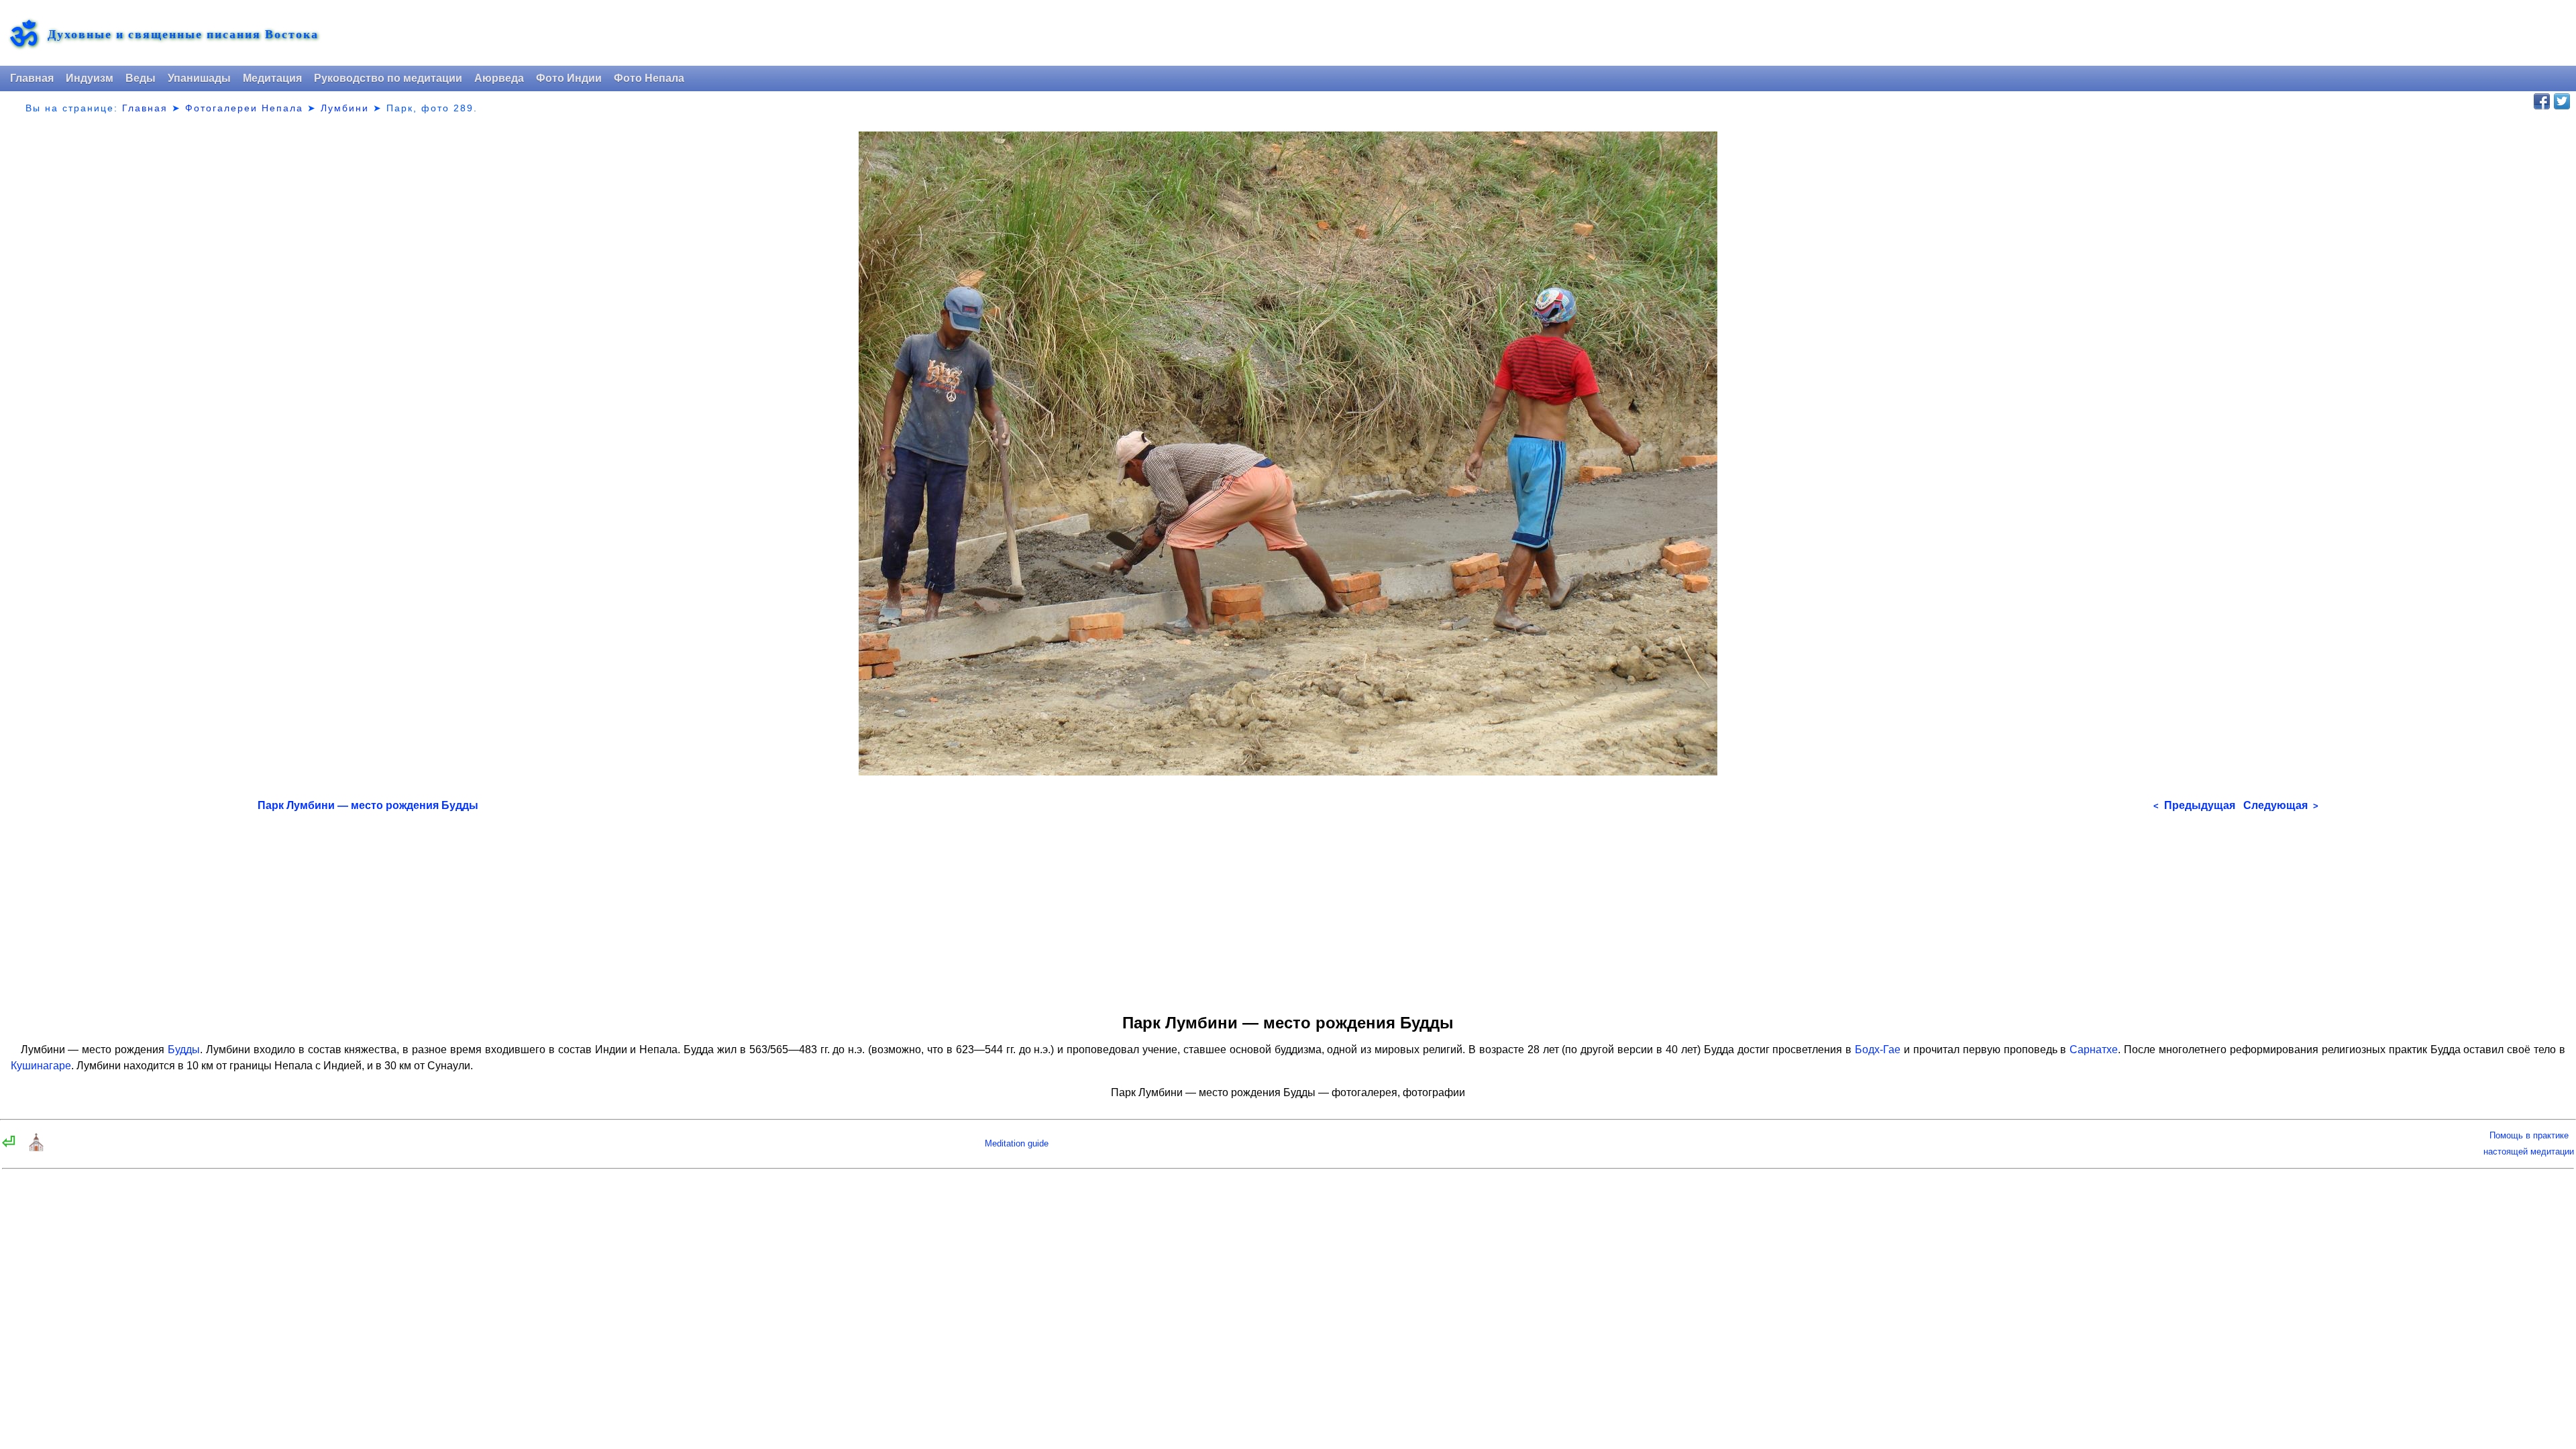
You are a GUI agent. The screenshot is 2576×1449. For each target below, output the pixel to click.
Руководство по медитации (388, 78)
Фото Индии (569, 78)
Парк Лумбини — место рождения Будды (368, 805)
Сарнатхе (2094, 1050)
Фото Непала (649, 78)
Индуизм (90, 78)
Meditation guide (1017, 1143)
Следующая (2281, 805)
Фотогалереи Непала (244, 108)
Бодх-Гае (1878, 1050)
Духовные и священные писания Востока (183, 34)
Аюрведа (499, 78)
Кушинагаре (41, 1066)
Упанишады (199, 78)
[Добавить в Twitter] (2562, 101)
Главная (32, 78)
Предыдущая (2194, 805)
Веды (141, 78)
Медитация (272, 78)
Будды (184, 1050)
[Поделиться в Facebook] (2542, 101)
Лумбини (345, 108)
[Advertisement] (1288, 908)
